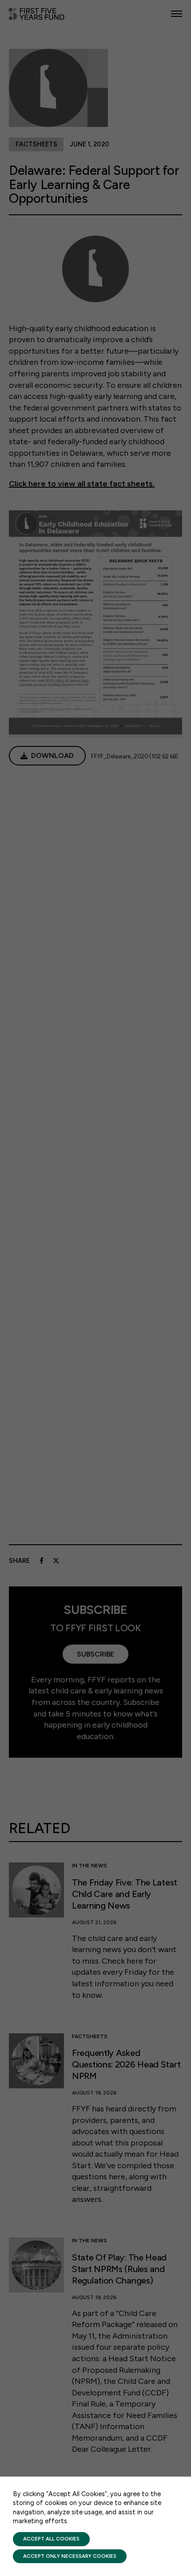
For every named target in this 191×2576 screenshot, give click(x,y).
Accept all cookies (51, 2539)
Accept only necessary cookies (70, 2556)
